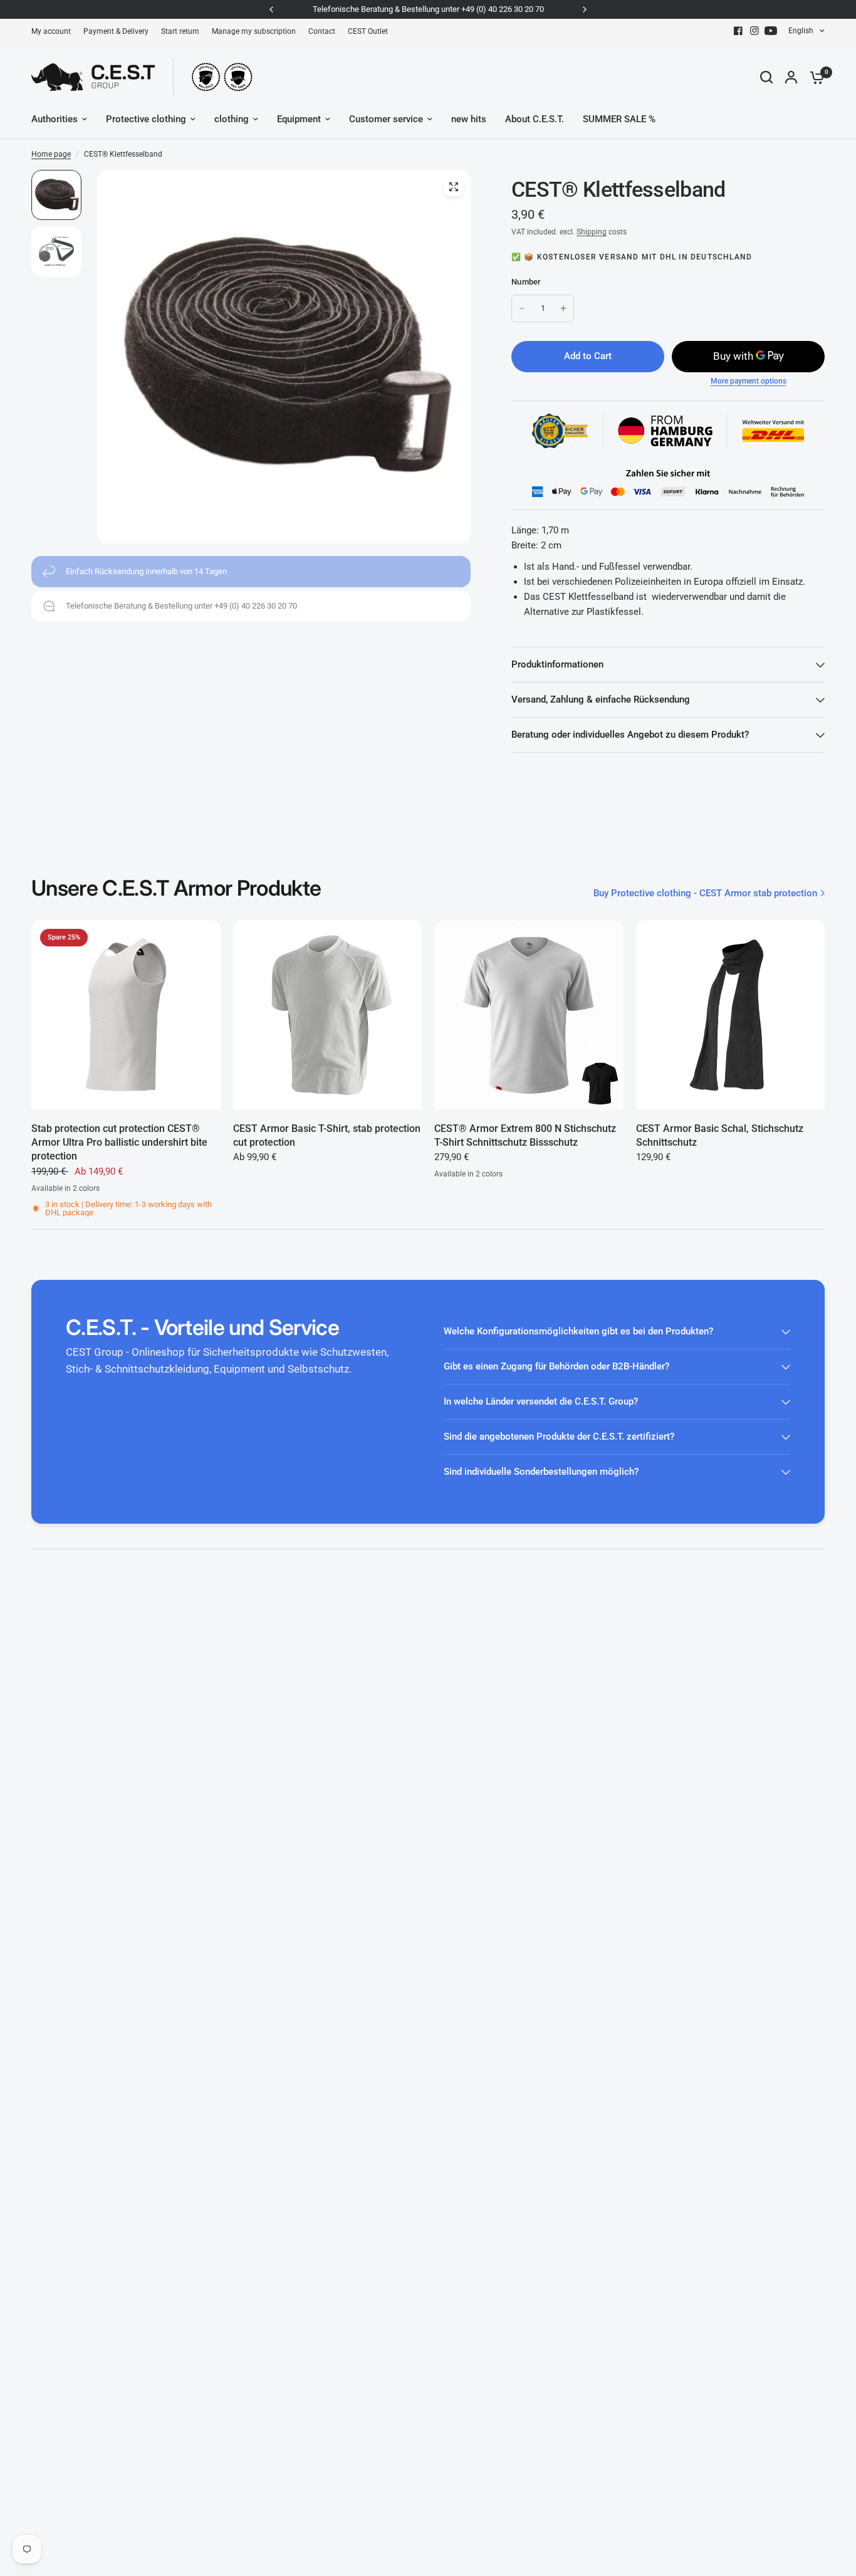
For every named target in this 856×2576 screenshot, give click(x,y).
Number (526, 282)
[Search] (766, 77)
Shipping (592, 232)
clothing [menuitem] (232, 119)
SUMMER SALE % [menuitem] (619, 119)
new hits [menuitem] (469, 119)
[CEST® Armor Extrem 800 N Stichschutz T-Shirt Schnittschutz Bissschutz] (529, 1015)
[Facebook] (738, 31)
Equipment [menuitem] (299, 119)
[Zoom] (454, 187)
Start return (180, 31)
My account (51, 31)
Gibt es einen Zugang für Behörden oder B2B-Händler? (556, 1366)
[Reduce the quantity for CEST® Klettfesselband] (522, 308)
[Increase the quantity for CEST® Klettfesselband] (563, 308)
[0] (814, 77)
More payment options (749, 381)
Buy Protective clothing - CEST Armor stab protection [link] (705, 893)
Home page (51, 154)
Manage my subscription (254, 31)
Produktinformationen (557, 664)
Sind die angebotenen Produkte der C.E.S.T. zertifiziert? (559, 1437)
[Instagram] (754, 31)
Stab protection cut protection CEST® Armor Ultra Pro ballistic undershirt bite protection (119, 1143)
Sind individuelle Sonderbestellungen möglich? (541, 1472)
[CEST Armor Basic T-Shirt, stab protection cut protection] (328, 1015)
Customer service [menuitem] (386, 119)
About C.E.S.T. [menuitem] (535, 119)
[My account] (791, 77)
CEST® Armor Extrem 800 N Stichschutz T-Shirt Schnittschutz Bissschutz (525, 1135)
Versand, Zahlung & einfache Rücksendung (601, 699)
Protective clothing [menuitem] (146, 119)
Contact (322, 31)
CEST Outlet (368, 31)
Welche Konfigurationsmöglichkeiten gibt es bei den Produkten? (578, 1331)
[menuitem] (54, 32)
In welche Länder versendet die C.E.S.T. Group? (541, 1401)
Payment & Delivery (116, 31)
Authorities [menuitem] (55, 119)
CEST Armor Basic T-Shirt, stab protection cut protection (327, 1135)
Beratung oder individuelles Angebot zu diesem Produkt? (630, 735)
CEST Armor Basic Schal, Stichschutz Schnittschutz (720, 1135)
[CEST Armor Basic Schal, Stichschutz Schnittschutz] (731, 1015)
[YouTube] (771, 31)
